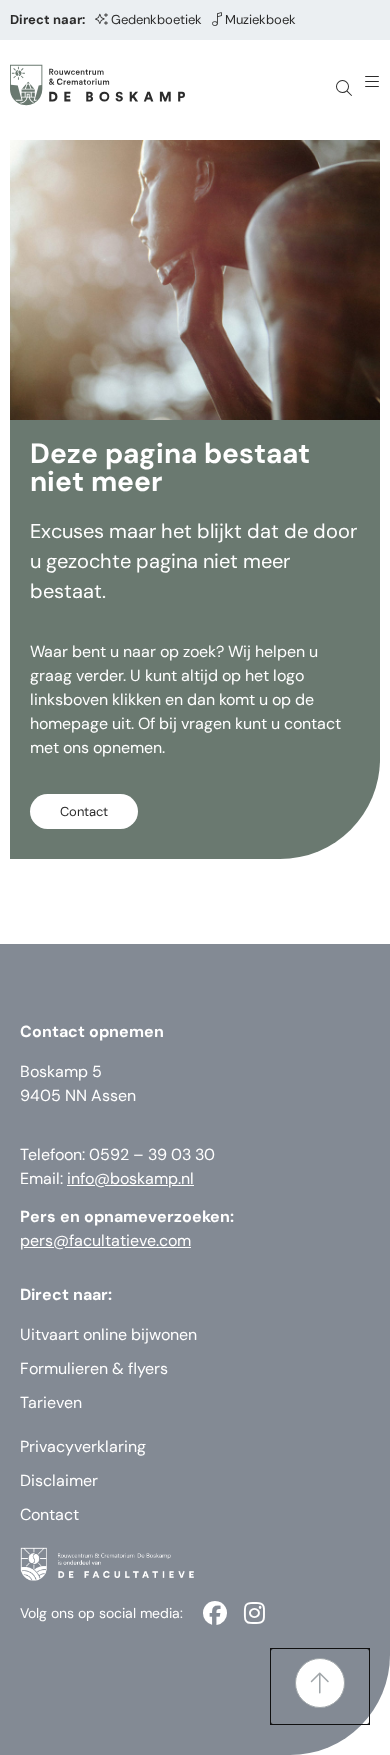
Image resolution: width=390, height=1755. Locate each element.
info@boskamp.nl (130, 1178)
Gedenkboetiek (156, 19)
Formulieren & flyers (94, 1368)
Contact (49, 1514)
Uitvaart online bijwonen (108, 1334)
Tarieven (51, 1402)
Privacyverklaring (83, 1446)
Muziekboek (260, 19)
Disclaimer (59, 1480)
